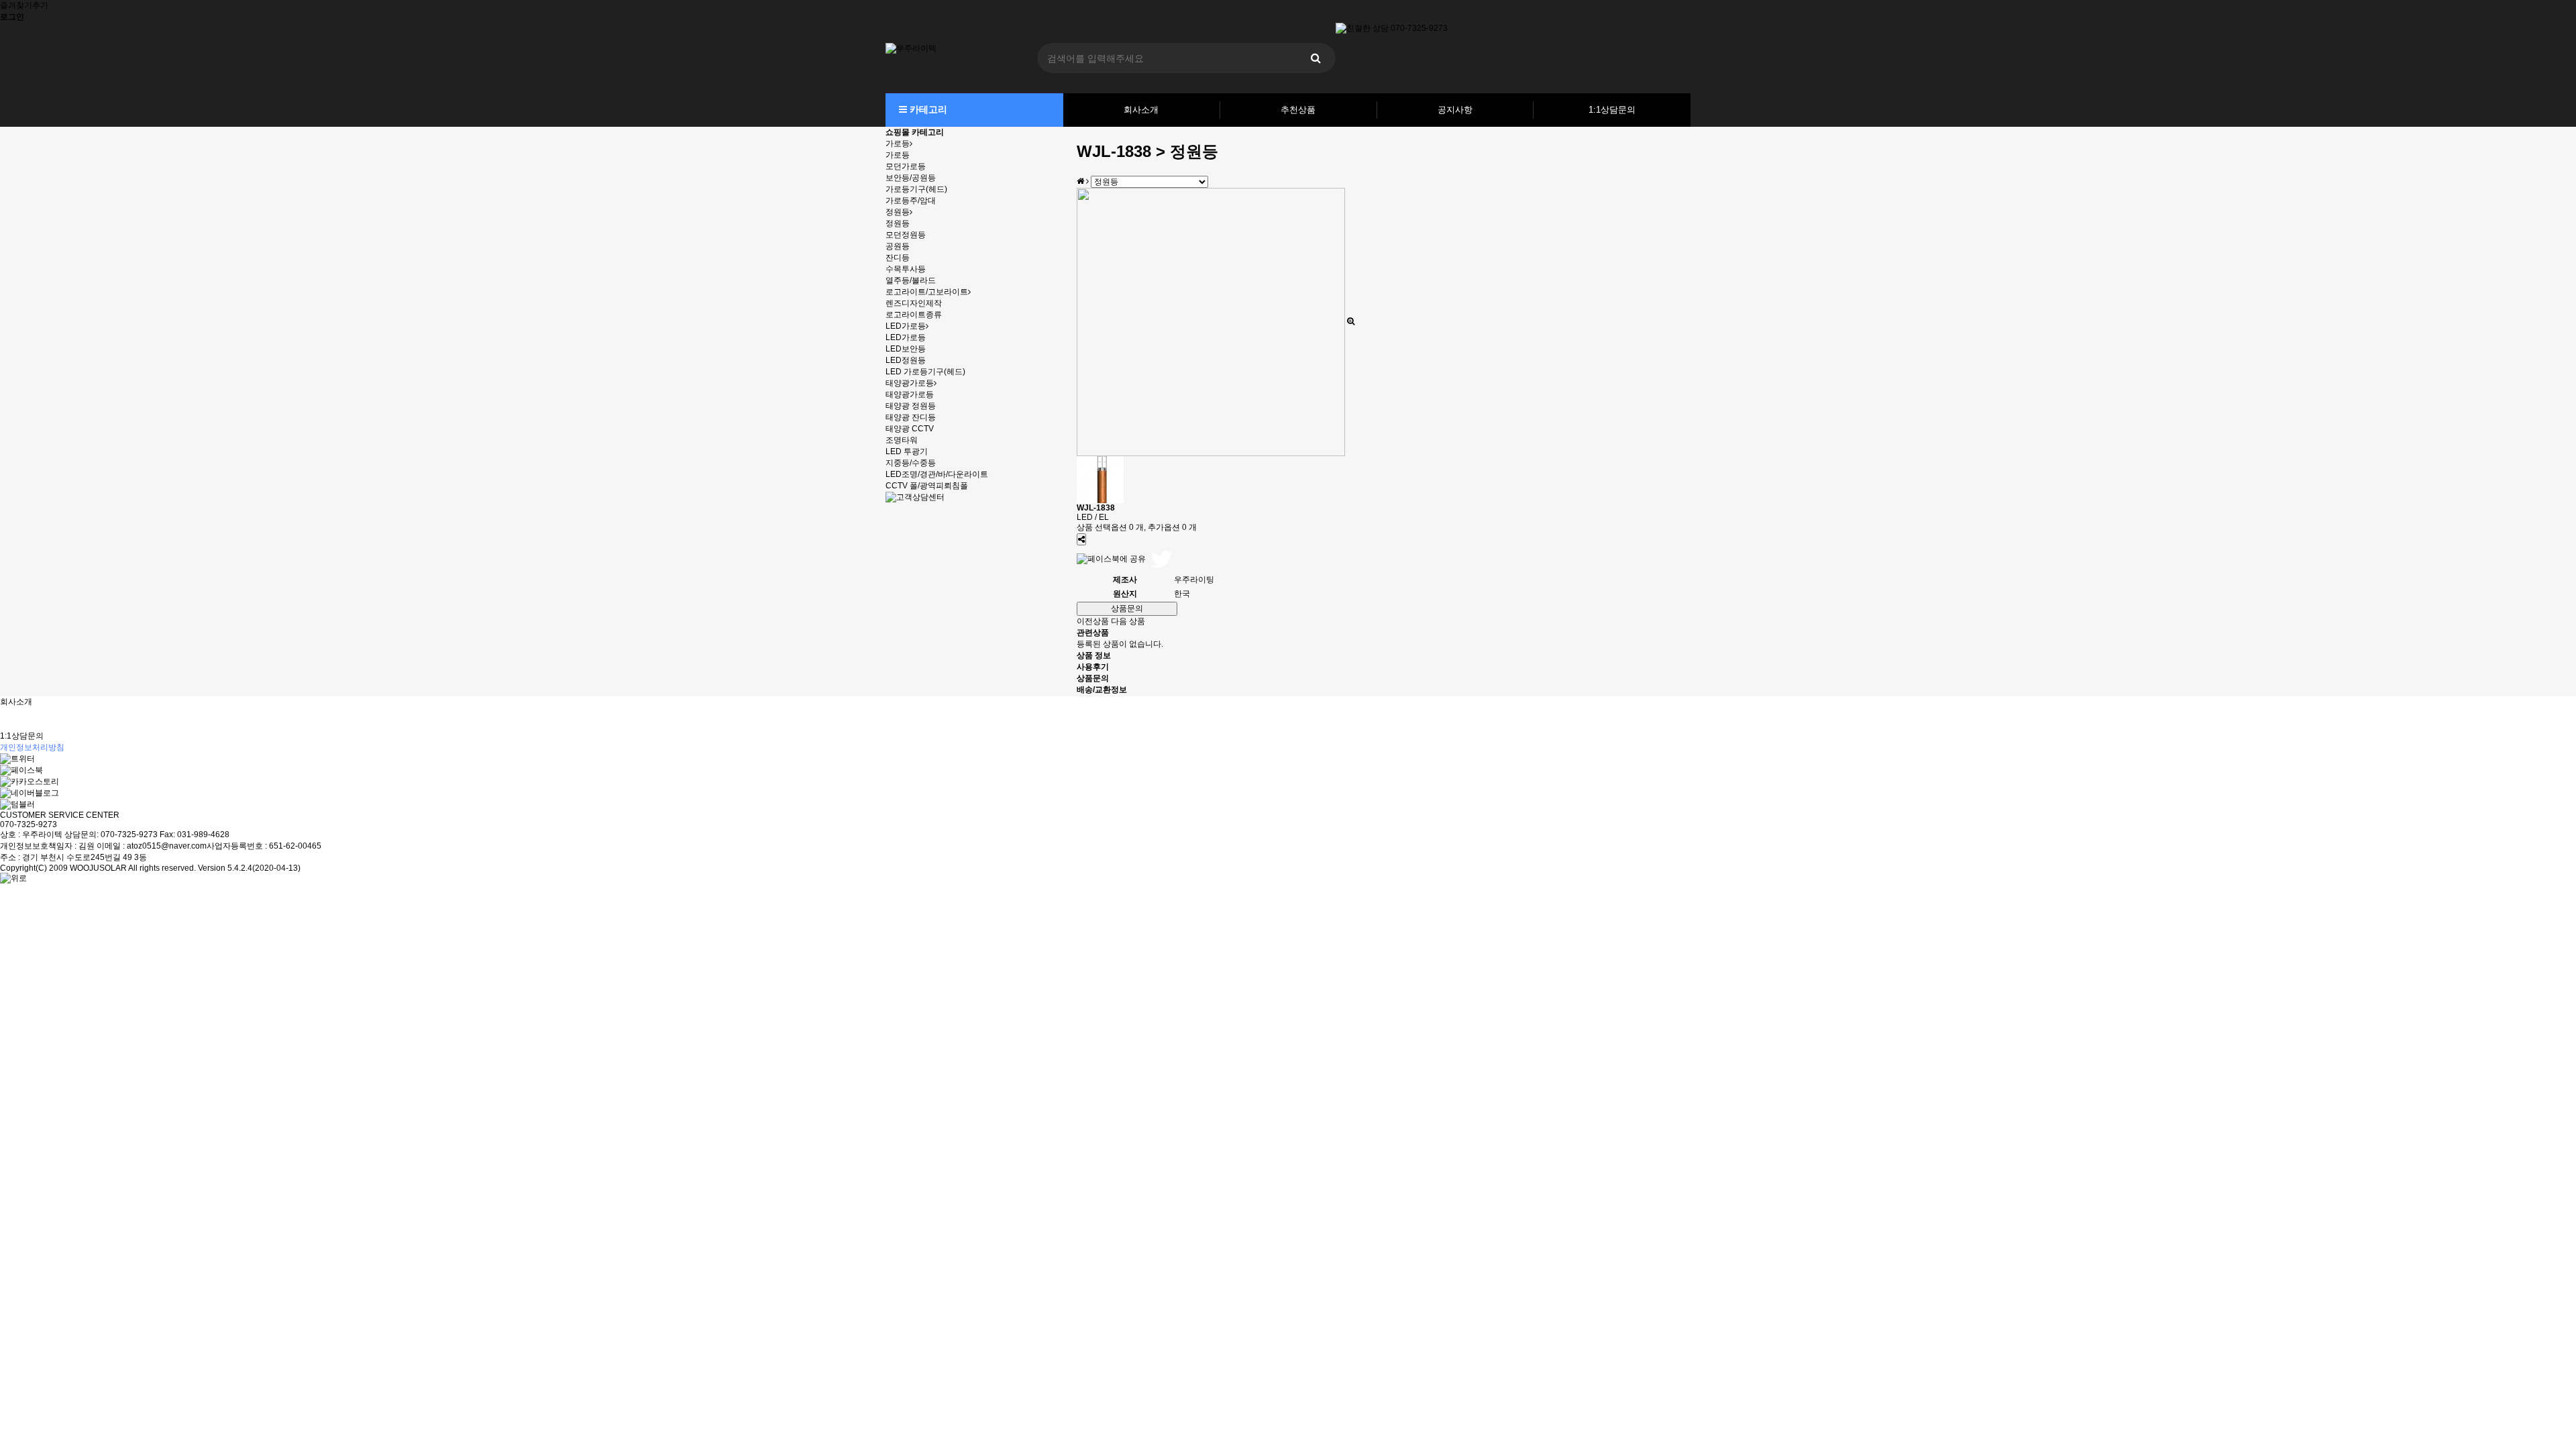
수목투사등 (906, 269)
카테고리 (927, 109)
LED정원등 (906, 360)
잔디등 (898, 258)
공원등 (898, 246)
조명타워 (902, 440)
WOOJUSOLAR (98, 868)
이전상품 (1093, 621)
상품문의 (1127, 608)
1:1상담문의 (1612, 110)
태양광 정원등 (911, 406)
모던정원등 (906, 235)
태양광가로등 (910, 383)
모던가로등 (906, 166)
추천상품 (1298, 110)
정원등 (898, 212)
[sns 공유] (1081, 539)
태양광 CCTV (910, 429)
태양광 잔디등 (911, 417)
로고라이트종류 (914, 315)
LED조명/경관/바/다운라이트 (937, 474)
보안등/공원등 (911, 178)
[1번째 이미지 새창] (1100, 479)
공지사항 (1455, 110)
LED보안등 (906, 349)
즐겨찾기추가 (24, 5)
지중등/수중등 (911, 463)
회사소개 (1141, 110)
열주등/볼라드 (911, 280)
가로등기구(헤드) (916, 189)
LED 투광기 (907, 451)
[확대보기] (1351, 321)
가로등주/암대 (911, 201)
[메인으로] (1080, 181)
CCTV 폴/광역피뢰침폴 (927, 486)
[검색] (1316, 58)
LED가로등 (906, 326)
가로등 (898, 144)
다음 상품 (1128, 621)
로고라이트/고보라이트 (927, 292)
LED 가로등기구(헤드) (925, 372)
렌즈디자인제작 (914, 303)
